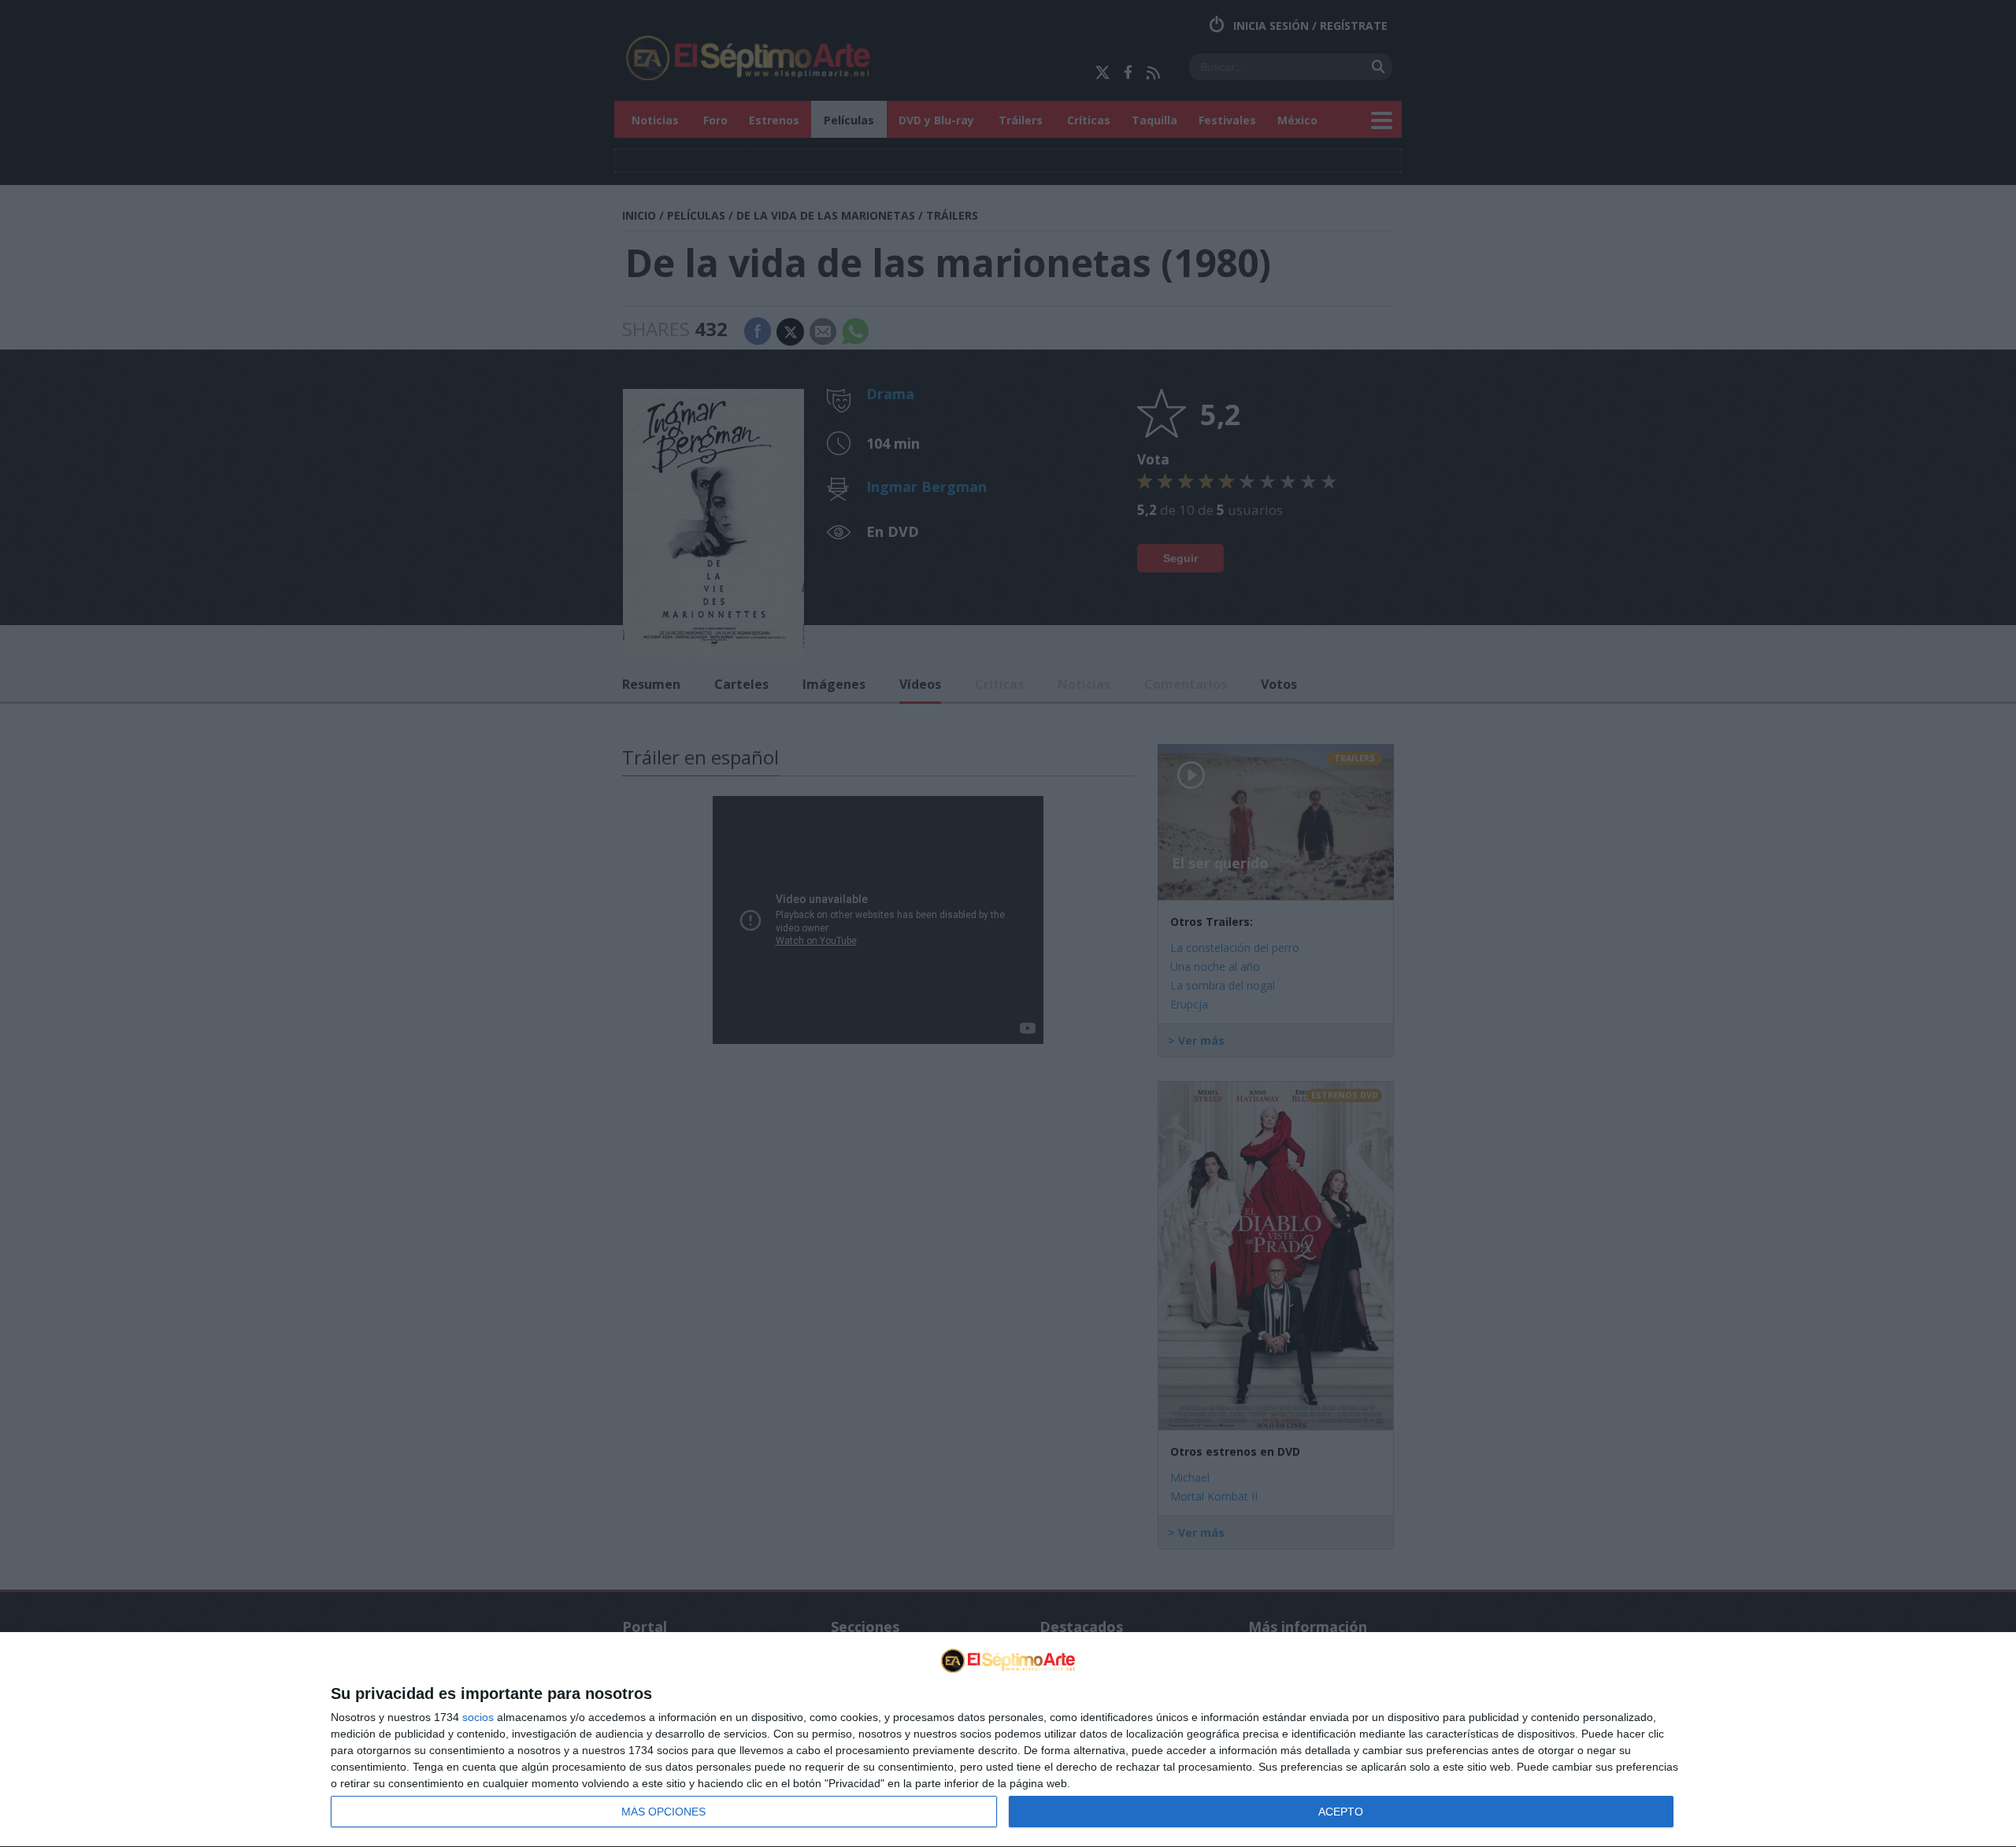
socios (478, 1717)
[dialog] (1008, 1740)
